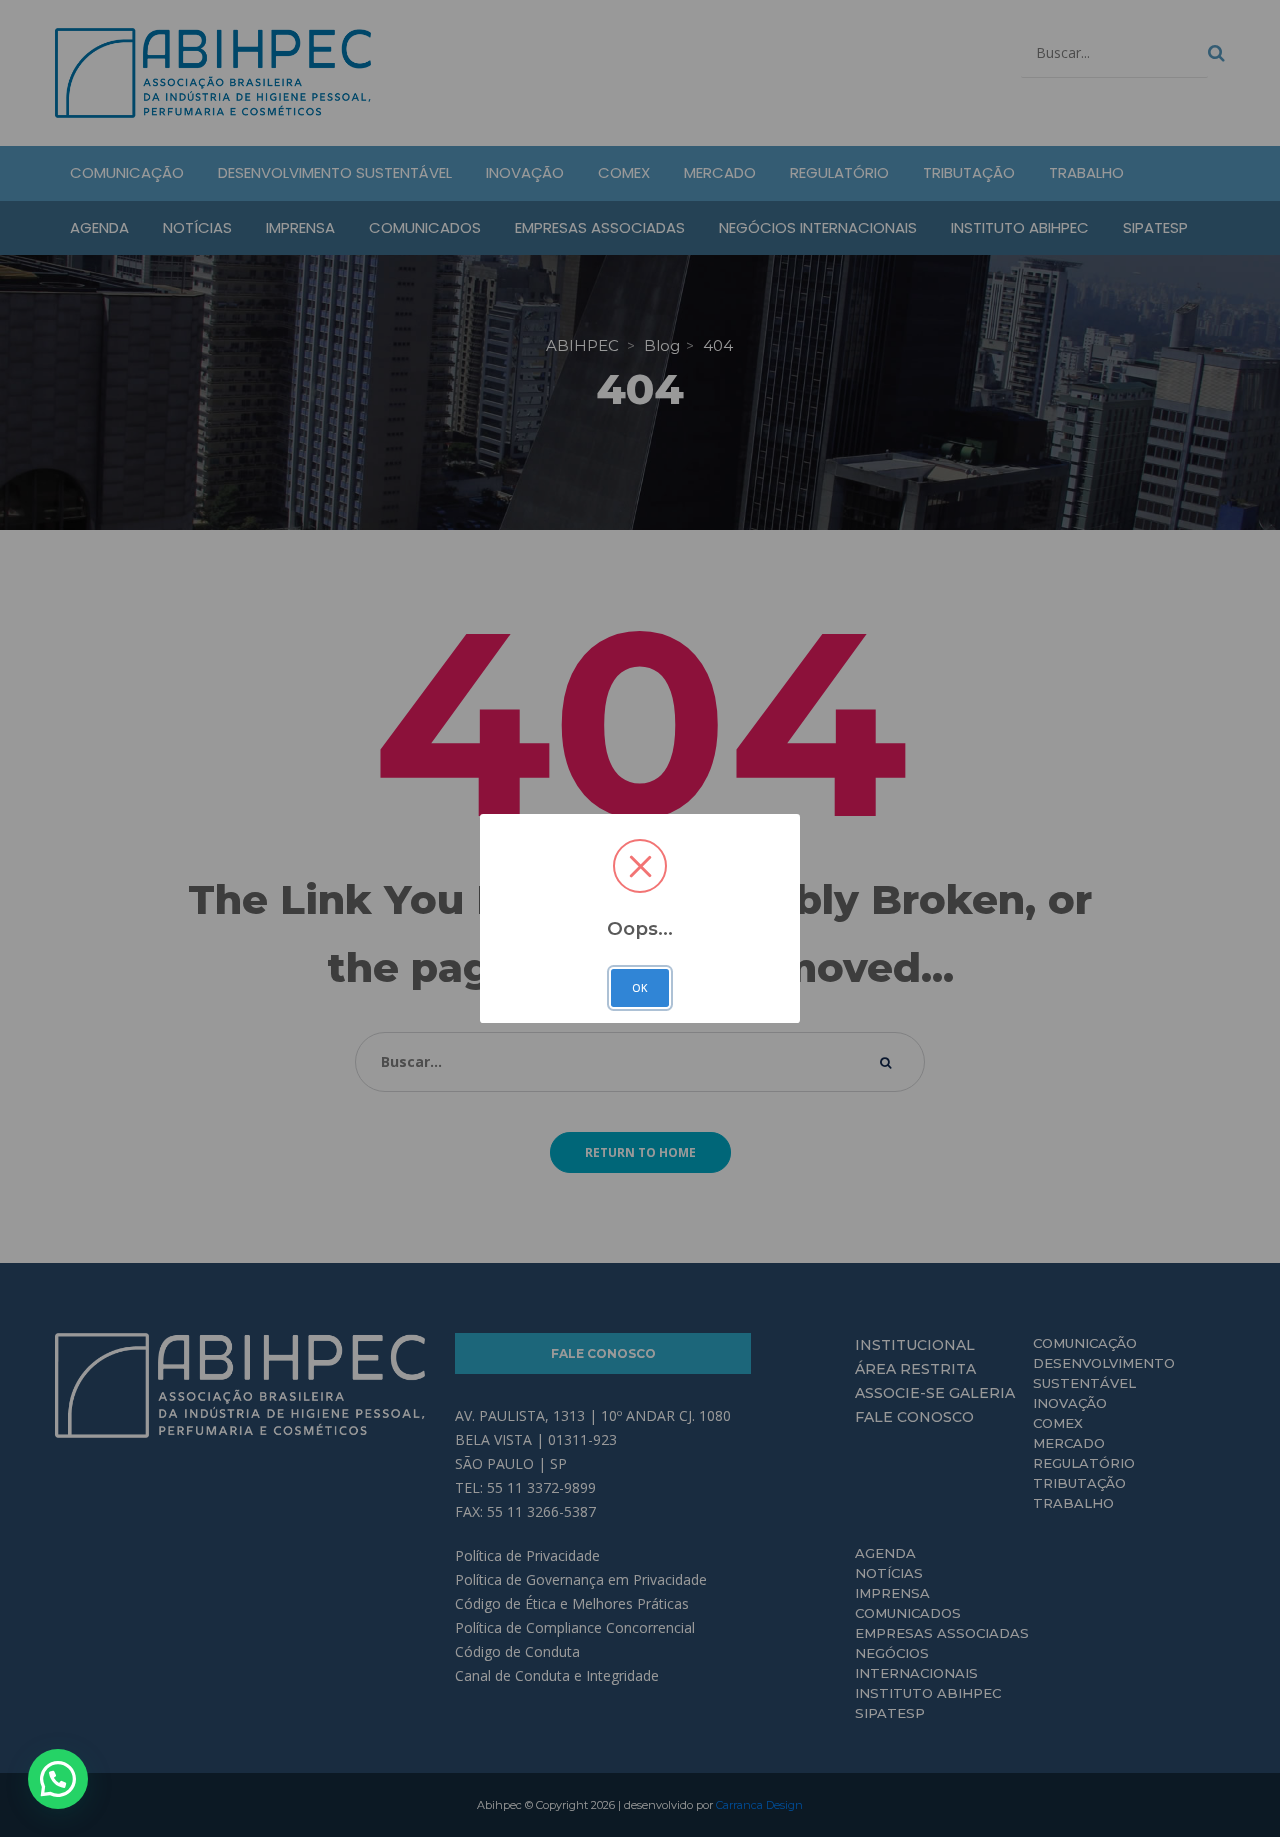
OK (640, 988)
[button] (58, 1779)
